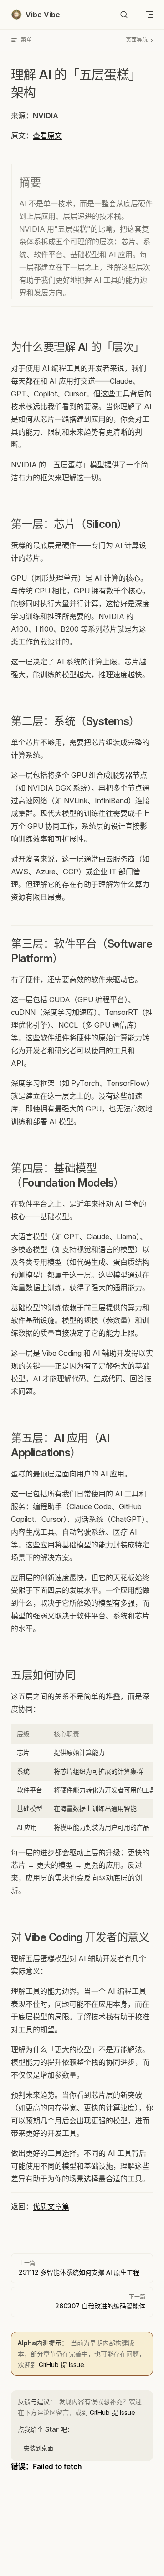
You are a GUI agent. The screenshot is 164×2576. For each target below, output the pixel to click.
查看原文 (47, 136)
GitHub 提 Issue (61, 2365)
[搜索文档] (124, 15)
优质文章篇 (51, 2206)
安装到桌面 (38, 2448)
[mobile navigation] (149, 15)
